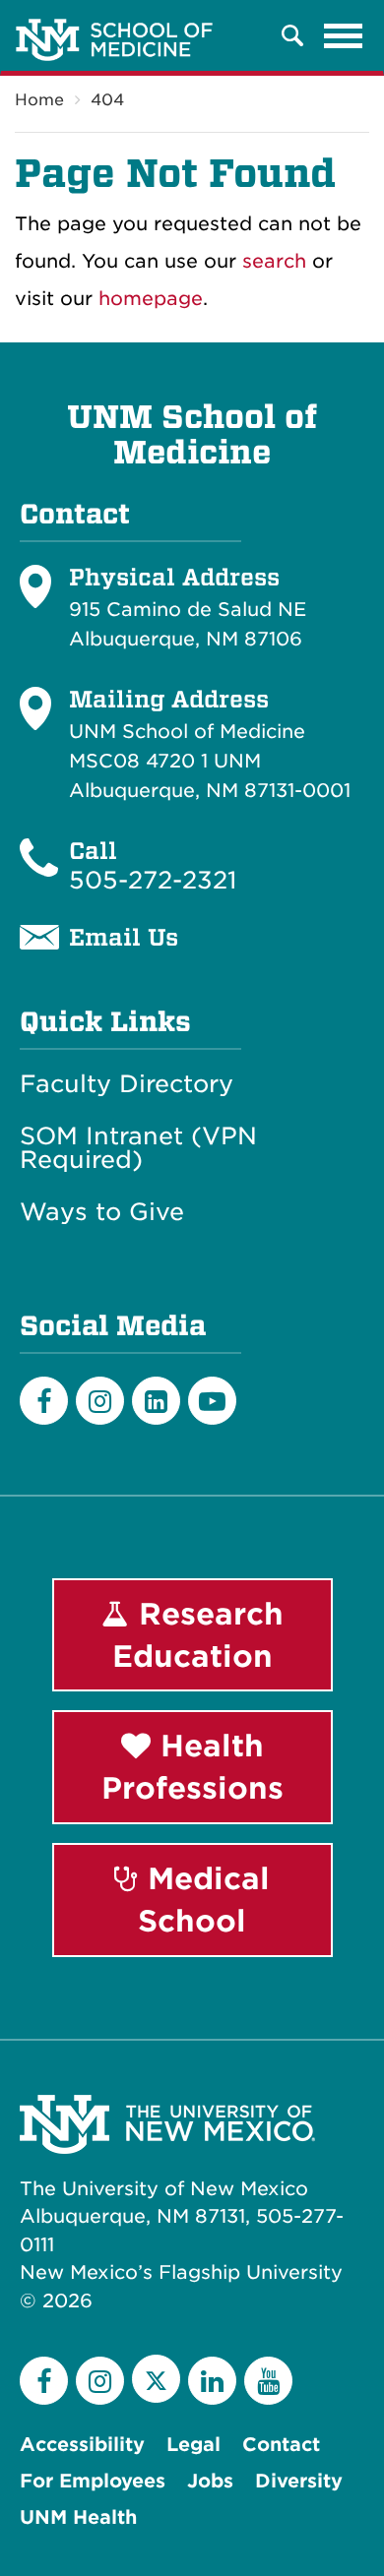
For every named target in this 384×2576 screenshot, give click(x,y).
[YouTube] (268, 2381)
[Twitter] (156, 2379)
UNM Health (78, 2517)
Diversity (299, 2481)
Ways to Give (102, 1212)
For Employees (93, 2481)
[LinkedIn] (156, 1401)
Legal (193, 2445)
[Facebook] (44, 1401)
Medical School (204, 1900)
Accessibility (82, 2445)
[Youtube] (212, 1401)
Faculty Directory (127, 1084)
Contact (281, 2445)
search (274, 261)
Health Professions (192, 1767)
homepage (151, 299)
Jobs (210, 2481)
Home (39, 100)
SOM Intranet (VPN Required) (138, 1148)
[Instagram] (100, 1401)
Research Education (198, 1635)
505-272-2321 (153, 880)
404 (107, 100)
